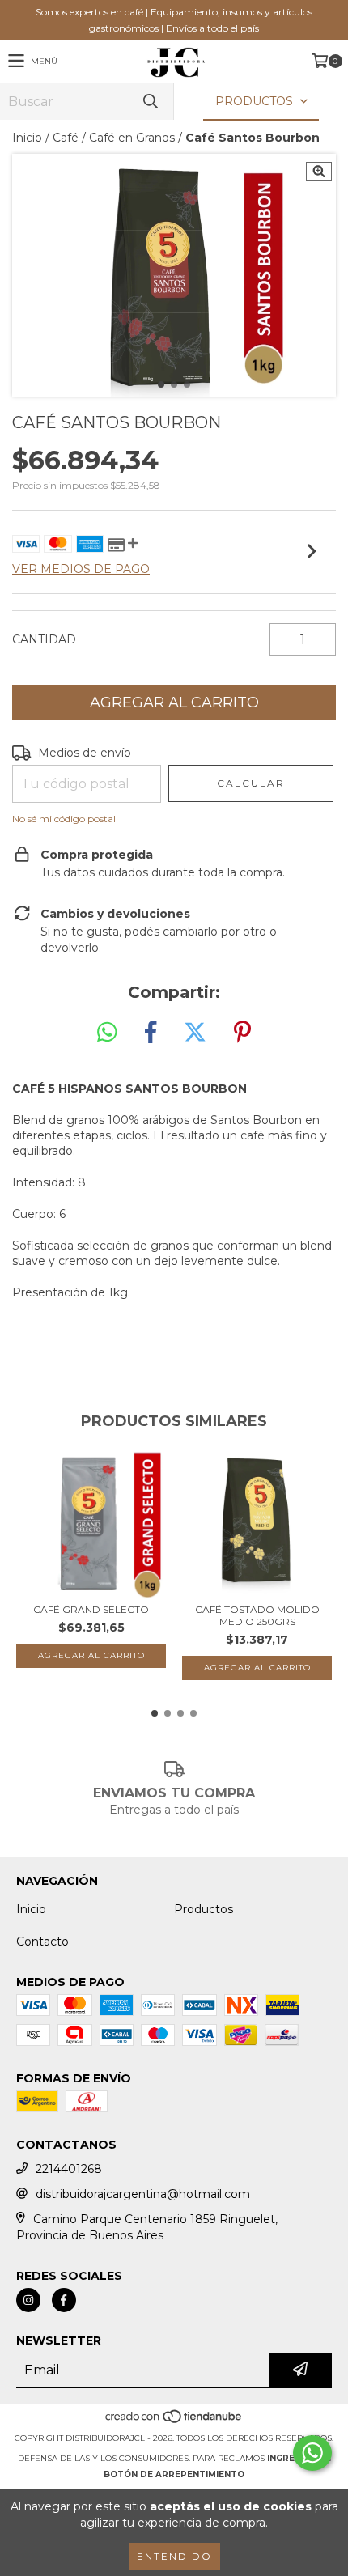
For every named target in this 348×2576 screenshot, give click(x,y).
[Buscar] (150, 102)
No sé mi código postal (64, 819)
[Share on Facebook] (151, 1033)
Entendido (174, 2556)
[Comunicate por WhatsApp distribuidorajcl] (312, 2453)
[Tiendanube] (174, 2422)
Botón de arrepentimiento (174, 2474)
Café (66, 138)
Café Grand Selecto (91, 1609)
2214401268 (69, 2169)
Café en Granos (132, 138)
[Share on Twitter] (195, 1033)
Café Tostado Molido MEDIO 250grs (257, 1615)
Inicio (27, 138)
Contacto (42, 1942)
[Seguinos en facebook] (64, 2300)
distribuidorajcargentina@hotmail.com (143, 2194)
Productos (204, 1909)
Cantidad (44, 639)
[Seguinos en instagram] (28, 2300)
